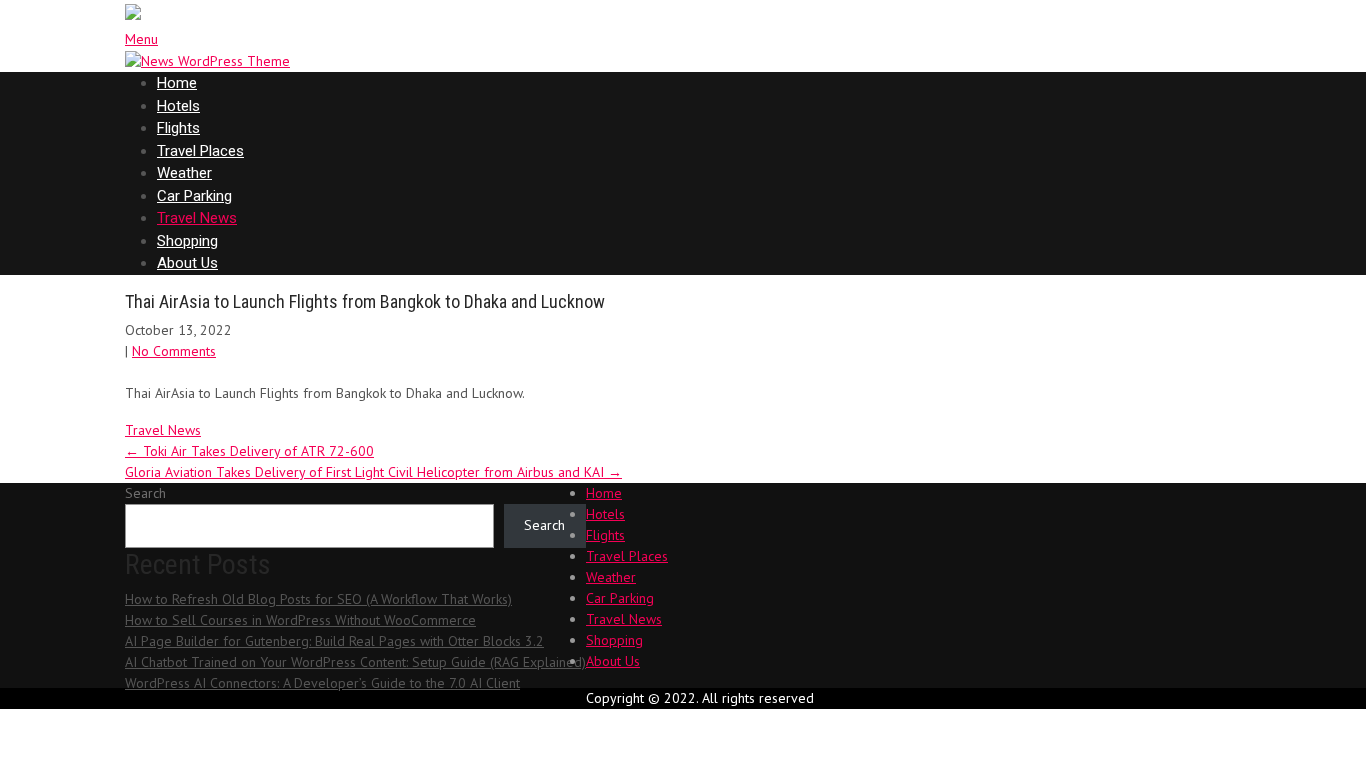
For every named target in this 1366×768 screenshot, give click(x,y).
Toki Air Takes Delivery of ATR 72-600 (249, 451)
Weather (184, 173)
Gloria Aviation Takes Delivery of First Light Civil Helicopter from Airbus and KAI (373, 472)
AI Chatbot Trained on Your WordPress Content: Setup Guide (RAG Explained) (355, 662)
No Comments (174, 351)
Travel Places (200, 151)
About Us (187, 263)
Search (145, 493)
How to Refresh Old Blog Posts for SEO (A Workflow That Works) (318, 599)
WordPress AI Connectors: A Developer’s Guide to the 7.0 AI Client (322, 683)
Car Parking (194, 196)
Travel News (197, 218)
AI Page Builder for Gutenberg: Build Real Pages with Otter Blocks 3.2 (334, 641)
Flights (178, 128)
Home (177, 83)
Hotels (178, 106)
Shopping (187, 241)
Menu (141, 39)
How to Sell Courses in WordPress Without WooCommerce (300, 620)
